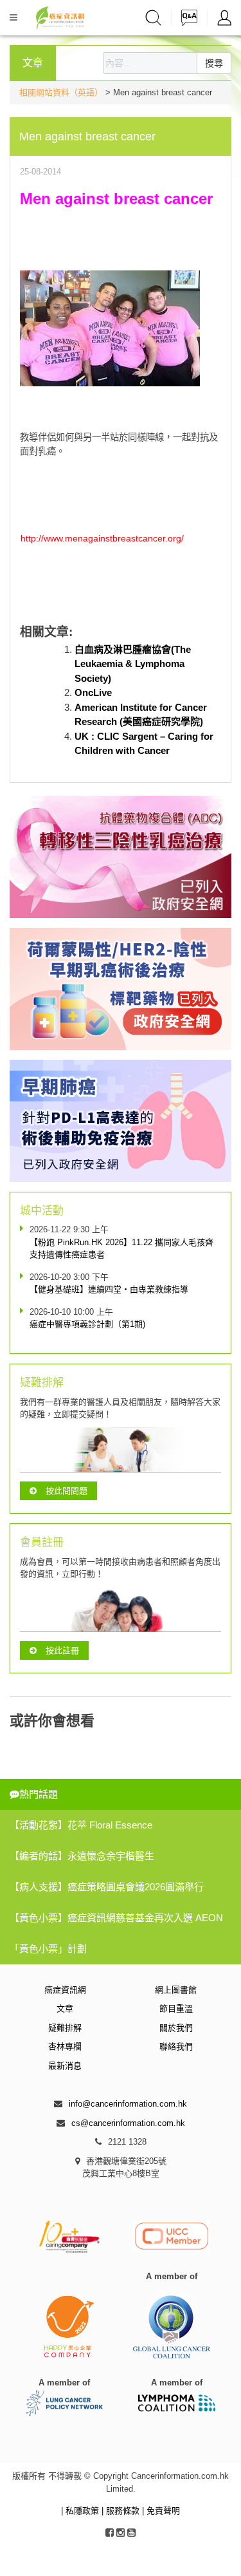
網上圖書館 (176, 1990)
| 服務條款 (122, 2511)
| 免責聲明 (161, 2511)
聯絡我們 (176, 2046)
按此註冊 (62, 1650)
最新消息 (65, 2066)
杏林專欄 (65, 2046)
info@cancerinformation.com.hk (128, 2104)
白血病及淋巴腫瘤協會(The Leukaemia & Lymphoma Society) (133, 664)
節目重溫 (176, 2008)
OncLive (93, 692)
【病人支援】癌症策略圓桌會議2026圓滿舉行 (107, 1887)
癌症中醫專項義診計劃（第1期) (87, 1324)
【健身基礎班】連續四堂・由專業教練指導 (109, 1289)
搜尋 (214, 63)
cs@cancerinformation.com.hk (128, 2123)
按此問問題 (67, 1491)
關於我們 (176, 2028)
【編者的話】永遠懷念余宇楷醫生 (82, 1856)
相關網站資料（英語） (61, 92)
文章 (65, 2008)
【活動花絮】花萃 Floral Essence (81, 1825)
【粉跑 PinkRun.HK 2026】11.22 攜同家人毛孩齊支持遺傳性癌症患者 (121, 1249)
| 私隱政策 (81, 2511)
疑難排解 (65, 2028)
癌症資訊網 (65, 1990)
